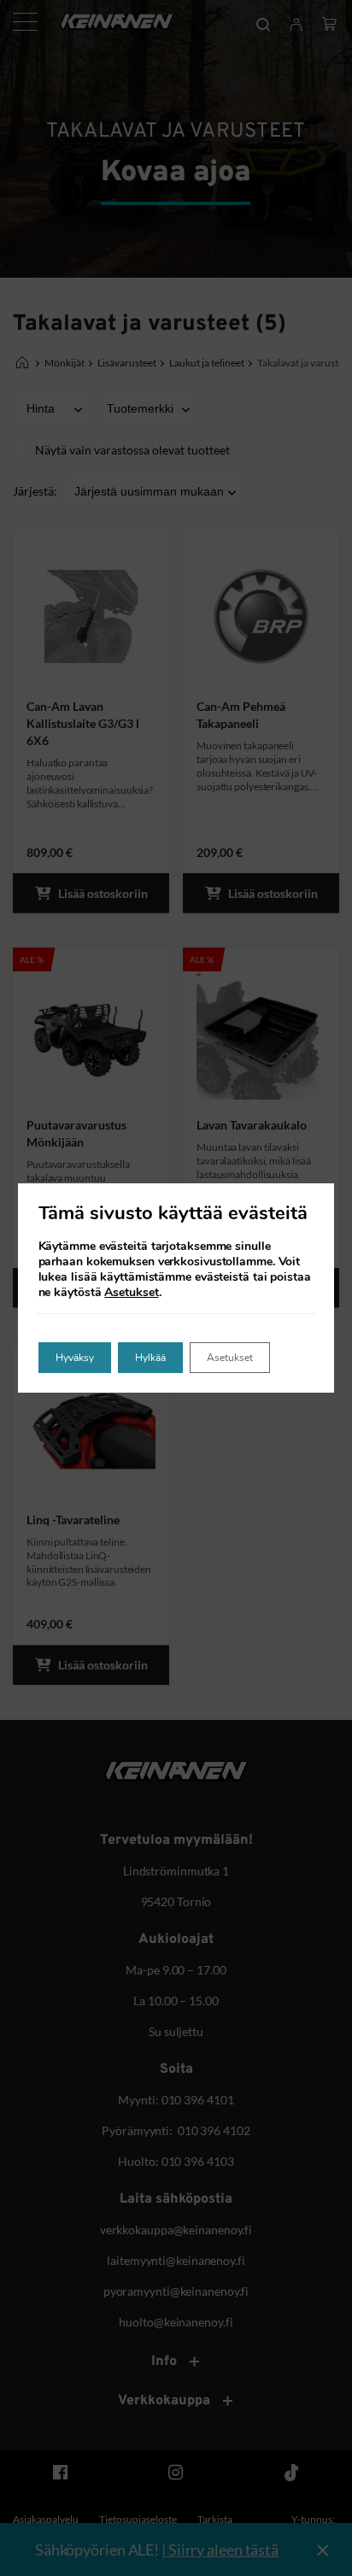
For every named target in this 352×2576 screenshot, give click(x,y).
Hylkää (150, 1358)
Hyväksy (75, 1358)
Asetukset (131, 1293)
